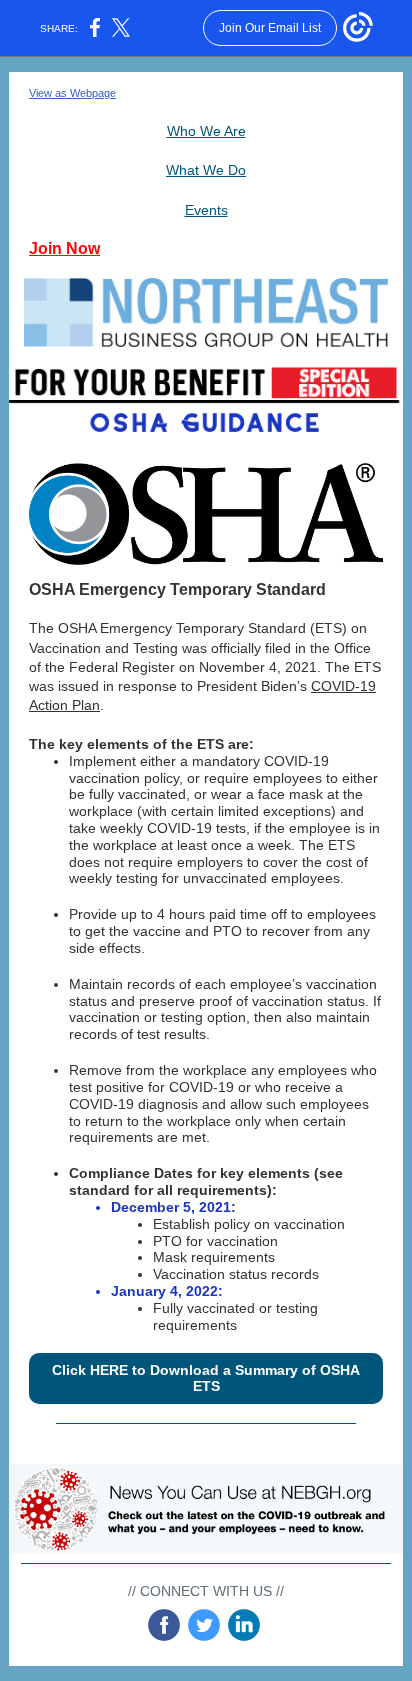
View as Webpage (72, 93)
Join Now (64, 248)
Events (206, 210)
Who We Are (206, 131)
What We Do (206, 170)
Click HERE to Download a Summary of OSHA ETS (206, 1378)
